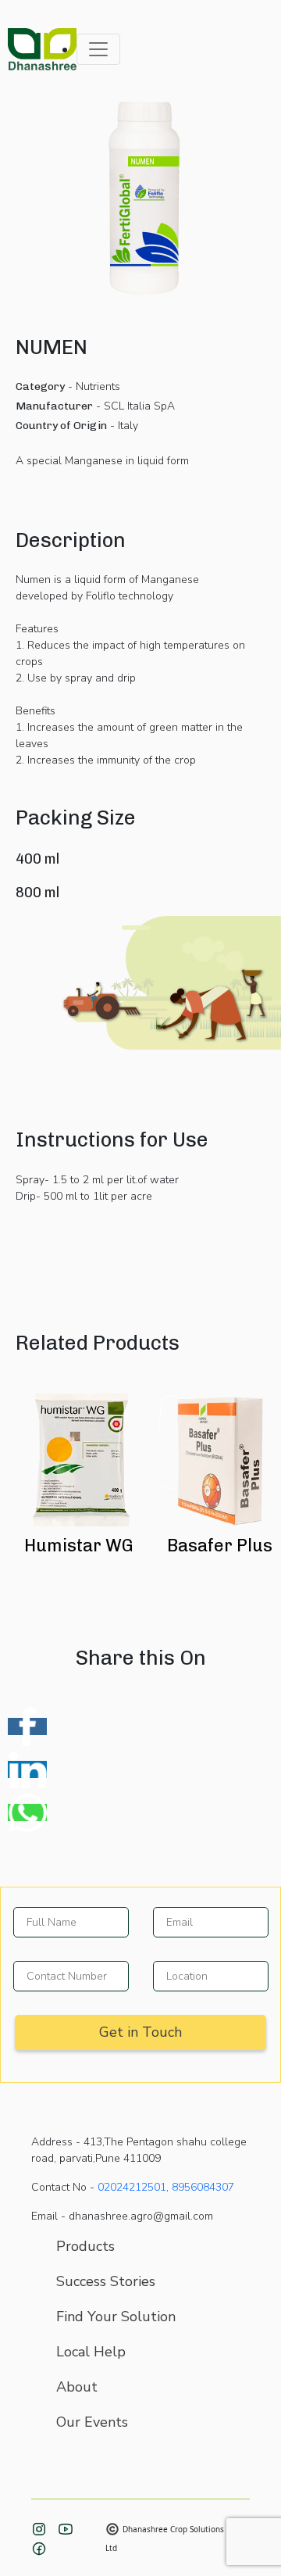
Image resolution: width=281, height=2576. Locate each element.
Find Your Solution (116, 2317)
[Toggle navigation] (98, 49)
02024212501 (132, 2187)
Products (85, 2246)
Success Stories (106, 2281)
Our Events (92, 2422)
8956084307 (203, 2187)
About (77, 2387)
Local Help (91, 2352)
